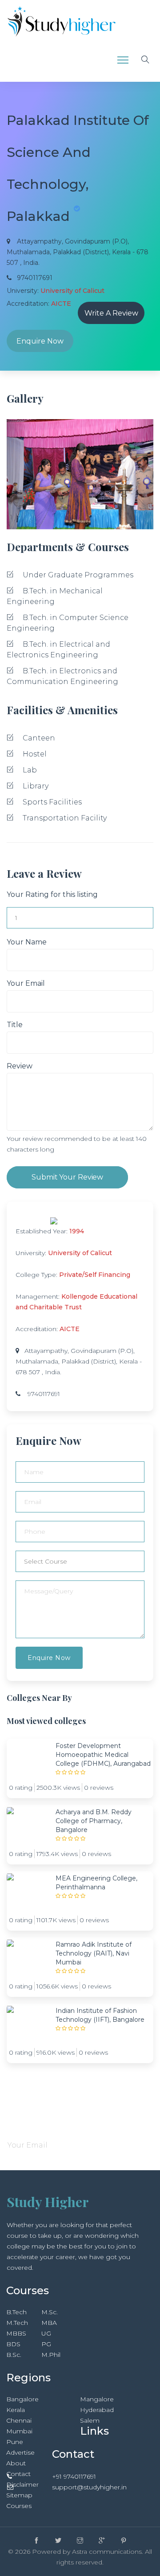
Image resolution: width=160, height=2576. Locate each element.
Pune (15, 2442)
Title (15, 1025)
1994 (77, 1231)
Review (20, 1066)
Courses (19, 2506)
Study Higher (48, 2202)
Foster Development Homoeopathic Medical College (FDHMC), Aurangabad (103, 1755)
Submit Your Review (67, 1177)
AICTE (70, 1329)
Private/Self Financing (95, 1275)
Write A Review (111, 313)
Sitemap (19, 2495)
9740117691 (44, 1394)
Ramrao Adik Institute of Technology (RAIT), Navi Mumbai (94, 1953)
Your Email (26, 983)
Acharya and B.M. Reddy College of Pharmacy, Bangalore (94, 1821)
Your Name (27, 942)
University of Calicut (80, 1253)
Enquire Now (40, 341)
